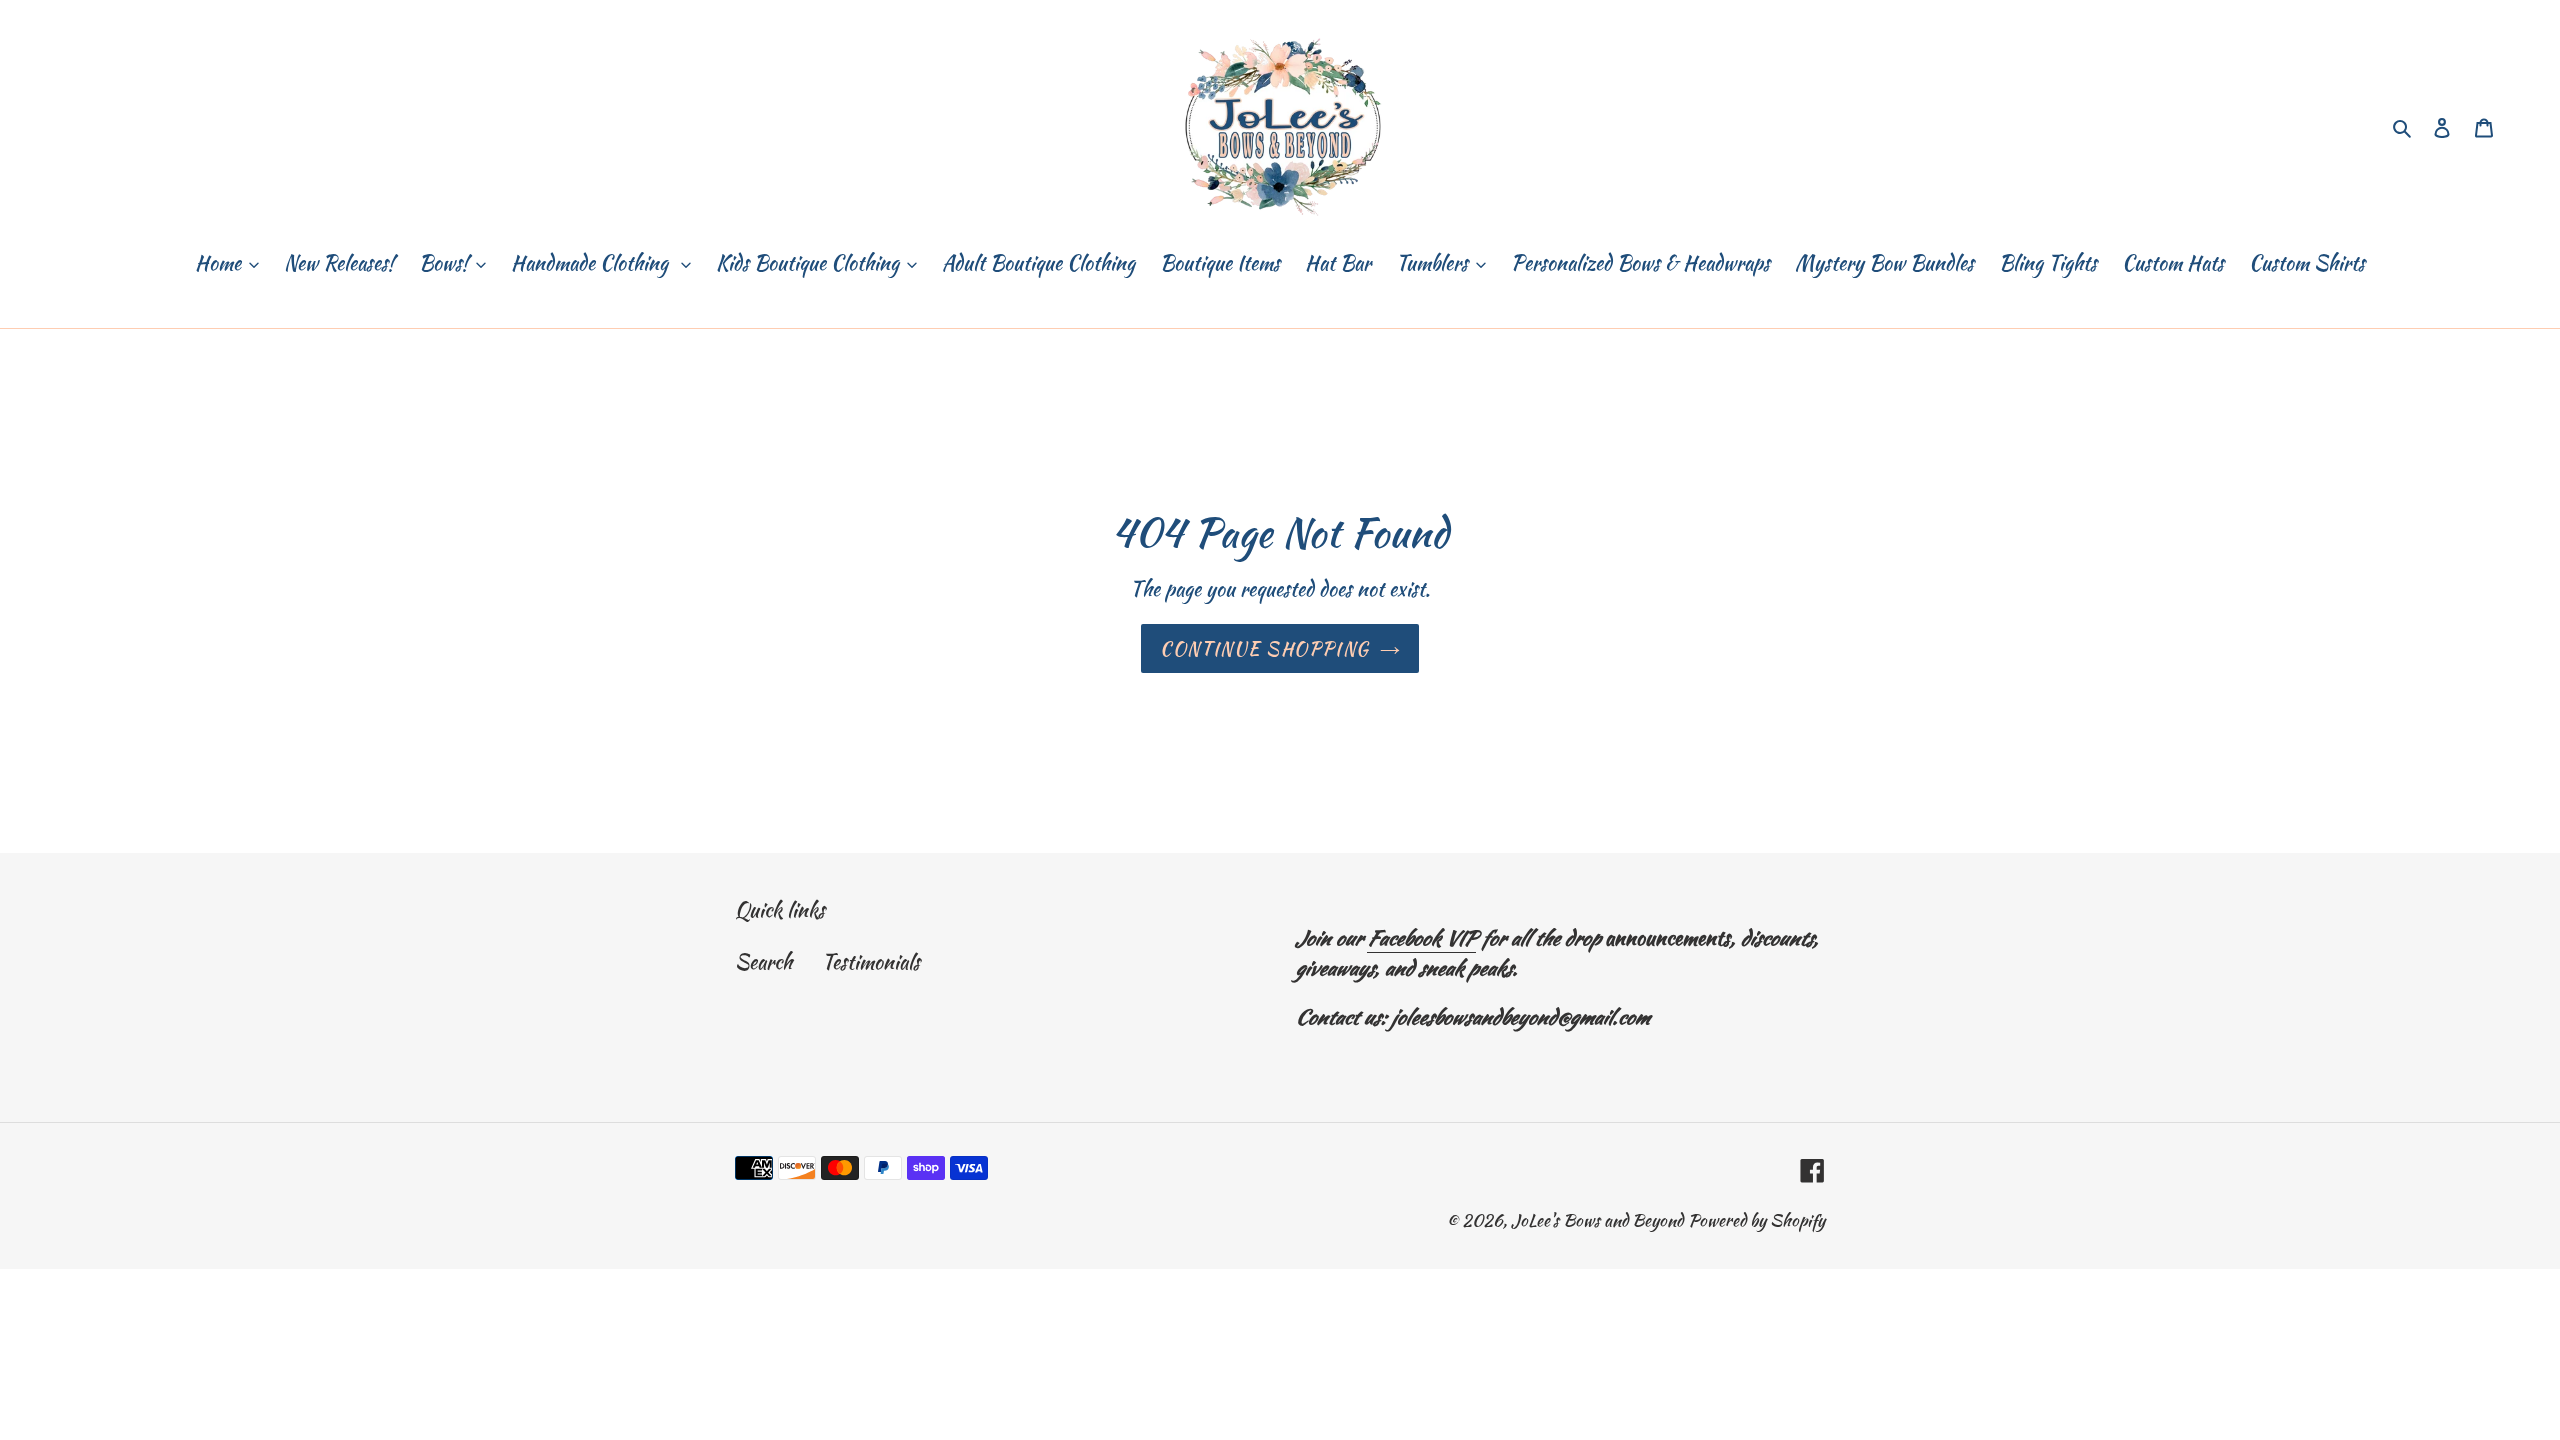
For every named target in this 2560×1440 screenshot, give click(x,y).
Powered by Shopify (1756, 1220)
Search (763, 961)
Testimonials (871, 961)
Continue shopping (1264, 648)
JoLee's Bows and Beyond (1597, 1220)
